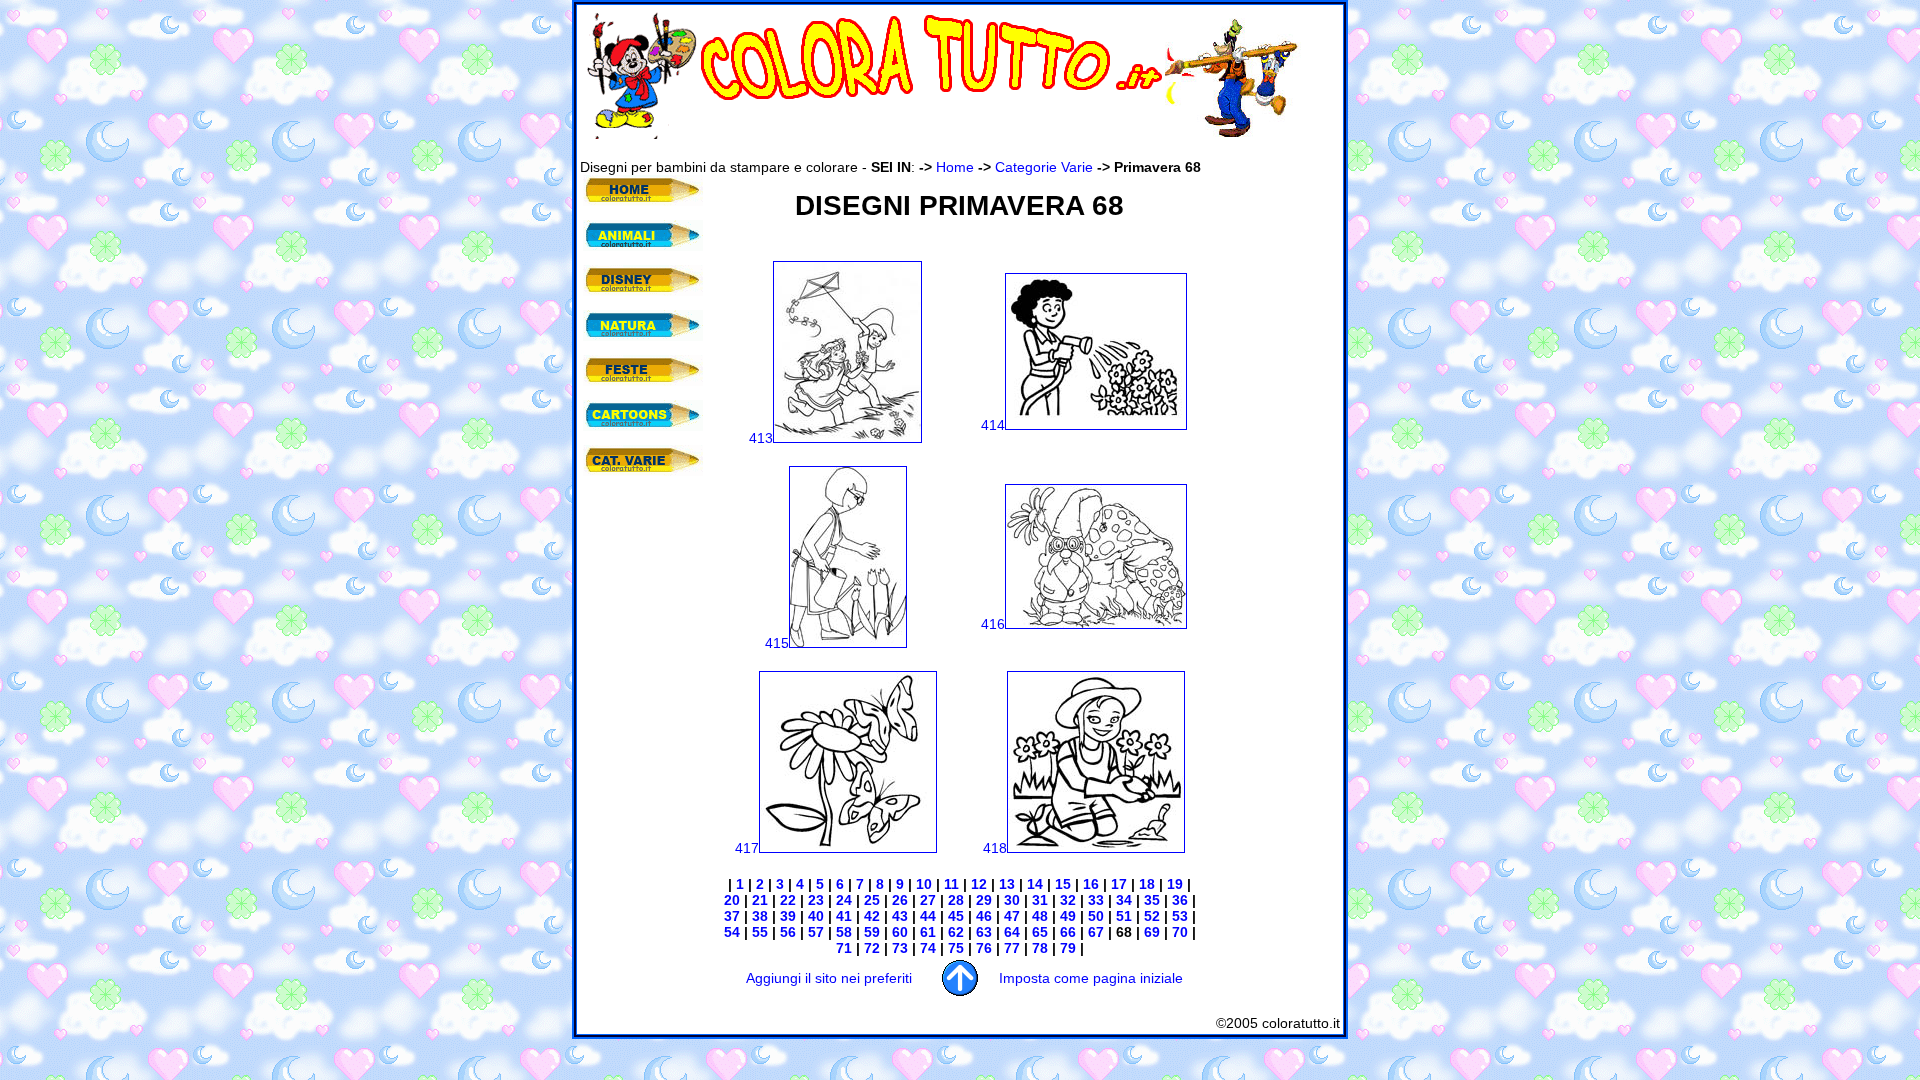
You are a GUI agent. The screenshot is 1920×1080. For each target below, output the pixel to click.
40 (814, 916)
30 (1012, 900)
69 (1150, 932)
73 (898, 948)
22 (788, 900)
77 (1010, 948)
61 (926, 932)
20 (732, 900)
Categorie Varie (1044, 167)
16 (1091, 884)
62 (956, 932)
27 (928, 900)
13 (1007, 884)
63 (984, 932)
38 (758, 916)
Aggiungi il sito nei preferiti (829, 978)
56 (786, 932)
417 (747, 848)
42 (870, 916)
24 (842, 900)
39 (786, 916)
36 (1178, 900)
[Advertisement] (944, 148)
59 (870, 932)
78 (1038, 948)
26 (900, 900)
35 (1150, 900)
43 (900, 916)
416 (993, 624)
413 (761, 438)
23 (814, 900)
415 (777, 643)
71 (844, 948)
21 (758, 900)
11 (951, 884)
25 (870, 900)
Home (955, 167)
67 (1096, 932)
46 (984, 916)
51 (1122, 916)
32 (1066, 900)
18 (1147, 884)
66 (1068, 932)
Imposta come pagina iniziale (1091, 978)
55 (758, 932)
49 (1068, 916)
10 (924, 884)
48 (1040, 916)
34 (1122, 900)
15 (1061, 884)
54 (732, 932)
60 (898, 932)
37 (732, 916)
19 (1173, 884)
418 (995, 848)
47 (1012, 916)
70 (1178, 932)
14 (1035, 884)
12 (979, 884)
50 (1096, 916)
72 (870, 948)
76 (982, 948)
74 (926, 948)
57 (814, 932)
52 (1152, 916)
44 (928, 916)
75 (954, 948)
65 (1038, 932)
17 (1117, 884)
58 (844, 932)
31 (1040, 900)
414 (993, 425)
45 (956, 916)
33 (1094, 900)
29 (982, 900)
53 (1178, 916)
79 (1068, 948)
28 (956, 900)
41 (842, 916)
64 (1012, 932)
